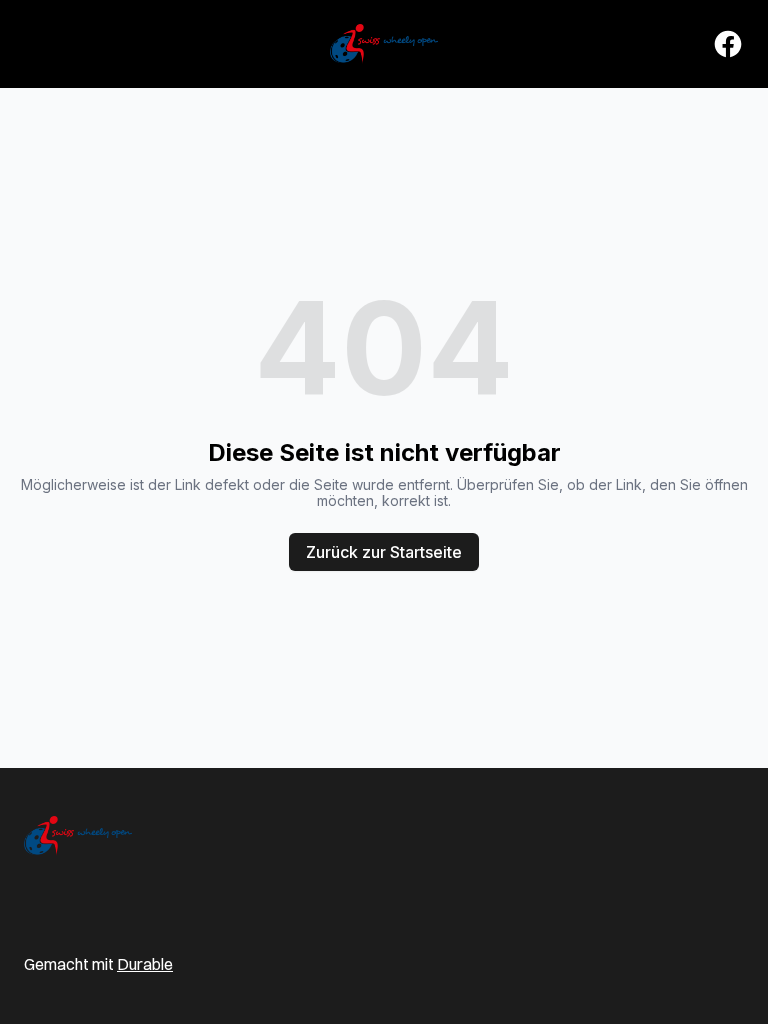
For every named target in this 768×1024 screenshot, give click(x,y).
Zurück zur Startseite (384, 552)
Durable (145, 964)
